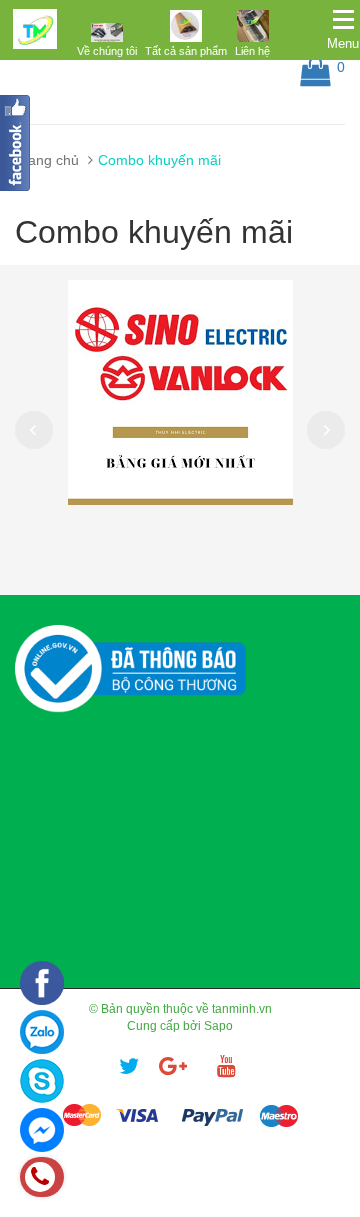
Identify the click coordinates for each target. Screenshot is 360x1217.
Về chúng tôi (107, 51)
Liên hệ (252, 51)
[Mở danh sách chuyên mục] (343, 20)
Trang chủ (47, 160)
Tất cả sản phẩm (186, 51)
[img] (107, 32)
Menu (343, 43)
